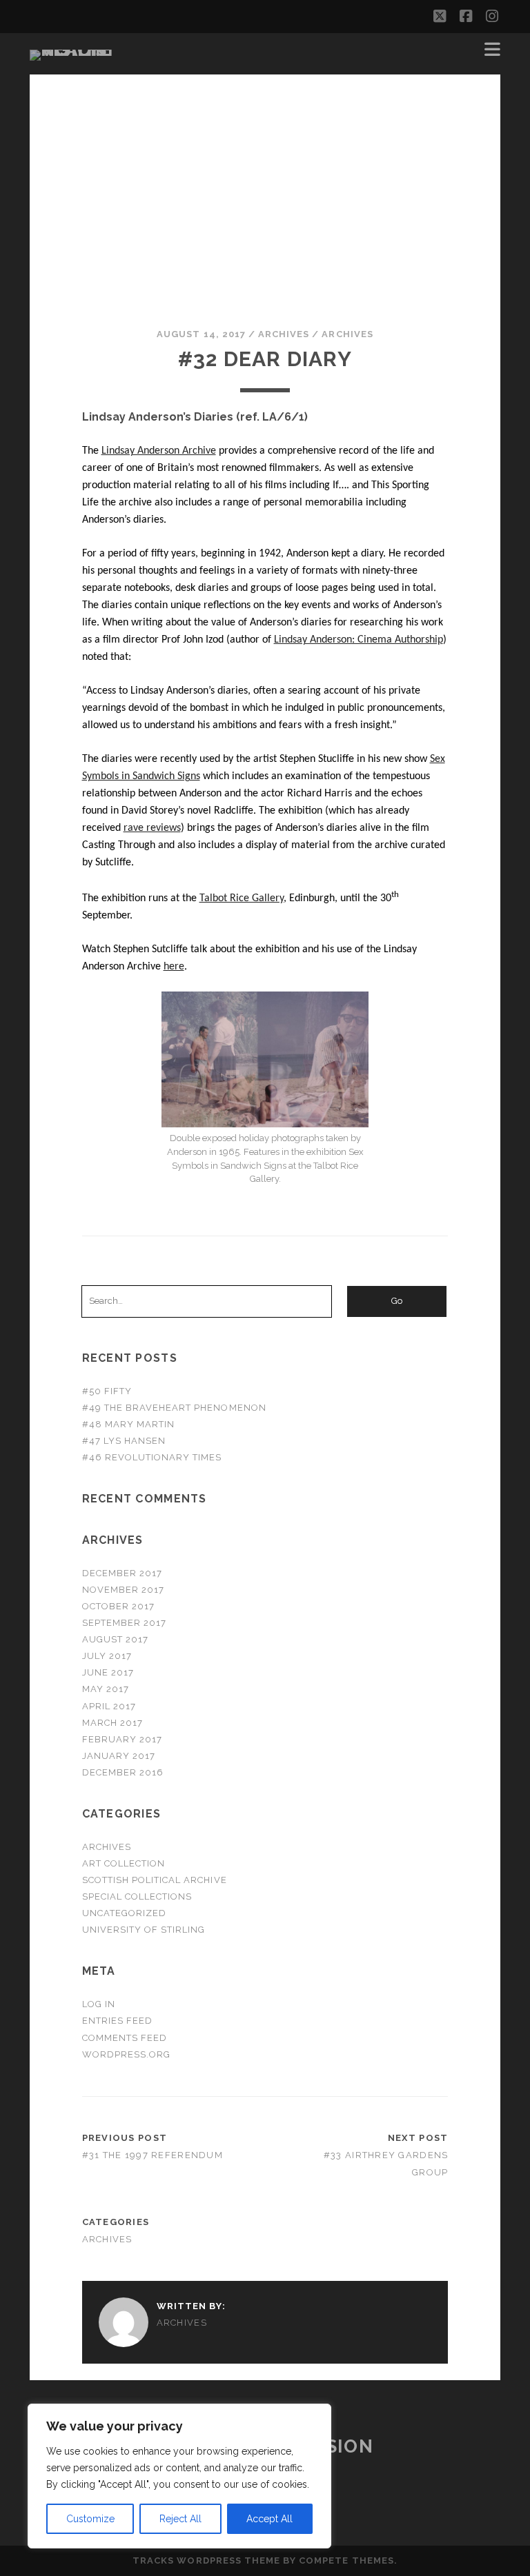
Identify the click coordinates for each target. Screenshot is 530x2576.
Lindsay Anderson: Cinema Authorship (359, 640)
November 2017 (124, 1590)
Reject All (180, 2519)
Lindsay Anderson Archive (159, 451)
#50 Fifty (107, 1391)
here (174, 967)
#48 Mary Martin (129, 1424)
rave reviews (152, 828)
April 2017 (109, 1706)
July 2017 (107, 1656)
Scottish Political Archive (155, 1880)
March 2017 (112, 1723)
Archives (347, 334)
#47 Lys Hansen (124, 1441)
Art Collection (124, 1863)
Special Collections (137, 1896)
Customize (90, 2519)
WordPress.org (127, 2054)
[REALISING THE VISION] (75, 50)
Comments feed (125, 2038)
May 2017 (106, 1689)
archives (284, 334)
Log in (99, 2004)
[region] (179, 2476)
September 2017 (125, 1623)
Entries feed (118, 2021)
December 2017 (122, 1573)
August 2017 (115, 1639)
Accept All (269, 2519)
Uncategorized (125, 1913)
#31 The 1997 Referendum (153, 2155)
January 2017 (119, 1756)
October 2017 (119, 1606)
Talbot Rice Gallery (242, 898)
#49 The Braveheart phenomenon (174, 1408)
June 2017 (108, 1672)
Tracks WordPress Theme (206, 2560)
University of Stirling (144, 1930)
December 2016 (123, 1772)
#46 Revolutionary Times (152, 1457)
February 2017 (122, 1739)
